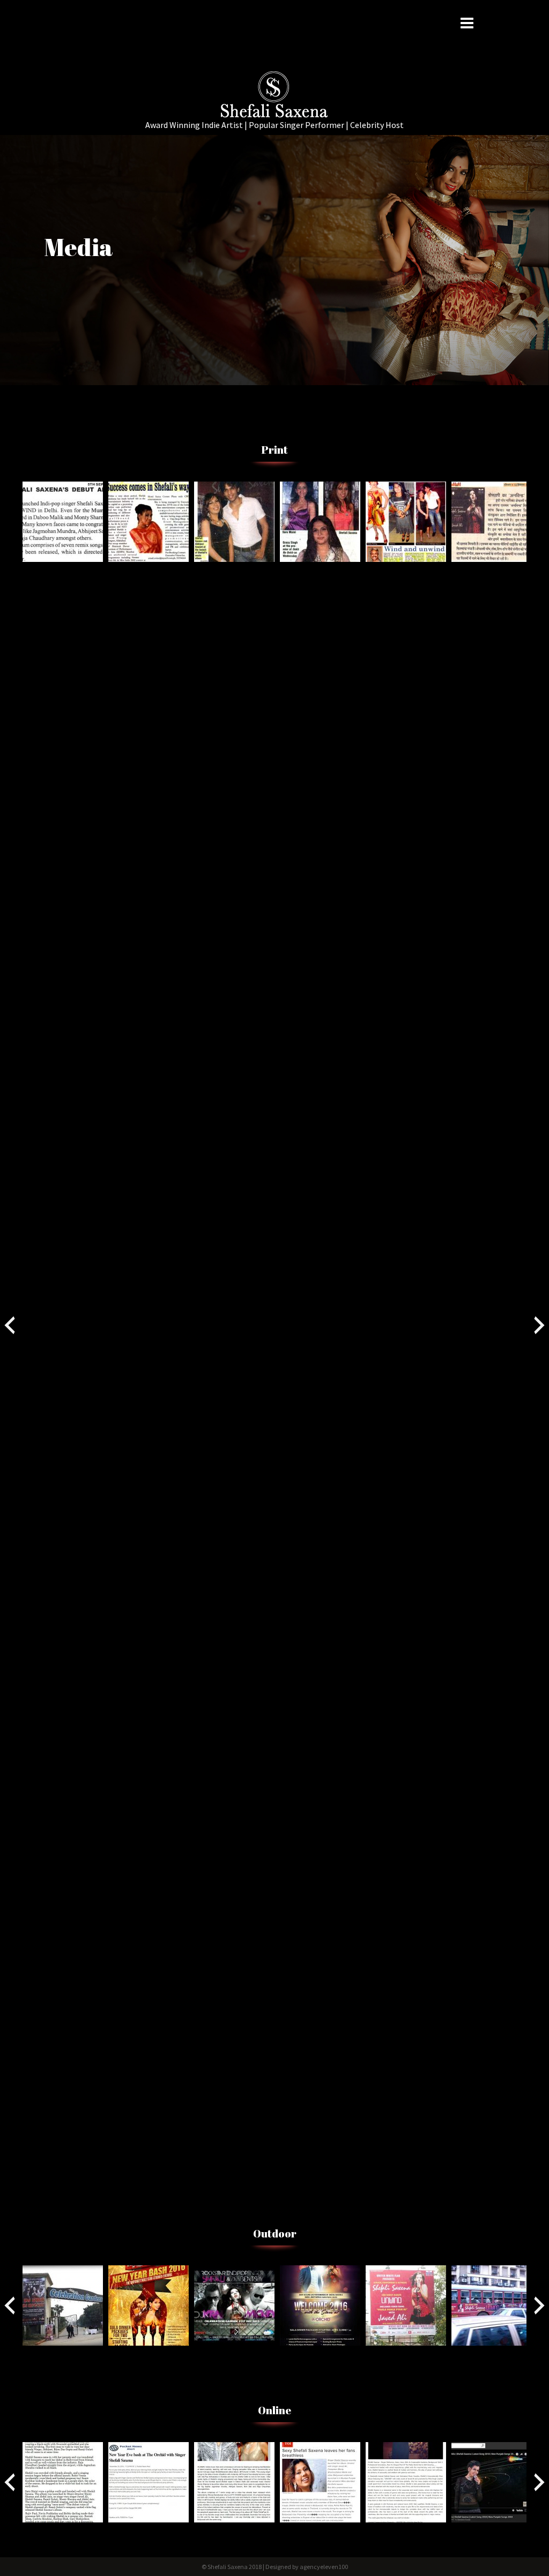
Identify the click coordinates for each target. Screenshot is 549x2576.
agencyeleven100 (324, 2567)
